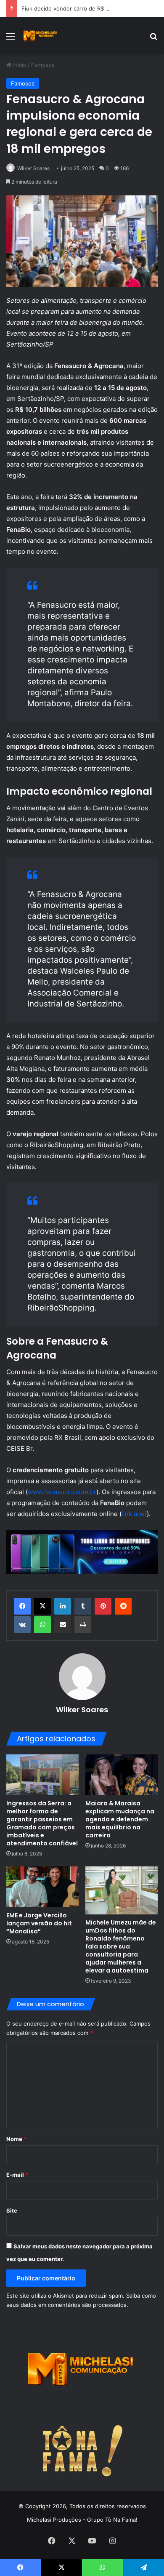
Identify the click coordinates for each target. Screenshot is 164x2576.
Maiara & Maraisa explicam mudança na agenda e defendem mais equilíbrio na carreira (120, 1819)
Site (12, 2210)
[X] (42, 1606)
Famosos (43, 65)
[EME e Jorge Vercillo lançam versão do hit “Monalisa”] (42, 1887)
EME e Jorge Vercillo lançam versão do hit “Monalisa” (39, 1923)
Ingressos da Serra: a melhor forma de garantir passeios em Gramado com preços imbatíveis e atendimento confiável (42, 1823)
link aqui (134, 1514)
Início (19, 65)
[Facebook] (22, 1606)
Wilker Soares (33, 168)
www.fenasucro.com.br (62, 1492)
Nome (16, 2139)
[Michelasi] (40, 36)
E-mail (17, 2175)
